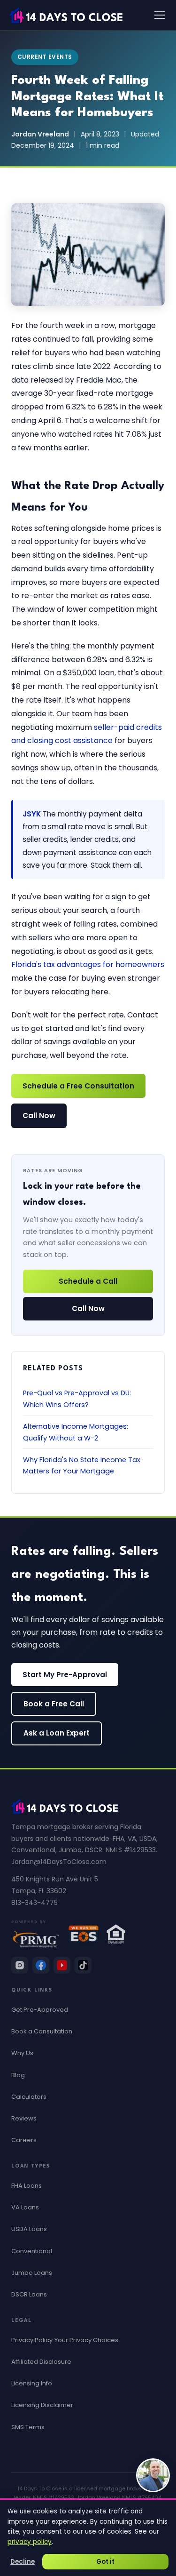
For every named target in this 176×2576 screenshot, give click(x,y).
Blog (18, 2075)
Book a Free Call (54, 1704)
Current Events (45, 57)
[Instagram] (20, 1965)
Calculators (29, 2097)
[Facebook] (41, 1965)
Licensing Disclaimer (42, 2405)
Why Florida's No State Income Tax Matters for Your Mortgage (82, 1465)
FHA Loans (27, 2186)
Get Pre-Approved (40, 2010)
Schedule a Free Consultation (78, 1086)
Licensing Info (32, 2383)
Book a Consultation (42, 2031)
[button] (153, 2475)
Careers (24, 2140)
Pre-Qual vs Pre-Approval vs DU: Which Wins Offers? (77, 1399)
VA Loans (25, 2207)
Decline (23, 2562)
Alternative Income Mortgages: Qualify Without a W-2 (76, 1432)
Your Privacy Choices (86, 2340)
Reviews (24, 2118)
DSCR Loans (29, 2294)
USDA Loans (29, 2229)
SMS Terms (28, 2427)
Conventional (32, 2251)
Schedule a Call (88, 1281)
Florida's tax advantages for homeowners (88, 964)
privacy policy (30, 2542)
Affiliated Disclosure (41, 2362)
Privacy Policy (32, 2340)
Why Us (22, 2053)
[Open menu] (160, 15)
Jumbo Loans (32, 2273)
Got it (105, 2562)
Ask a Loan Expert (57, 1733)
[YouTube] (62, 1965)
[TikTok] (83, 1965)
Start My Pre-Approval (65, 1675)
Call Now (39, 1116)
